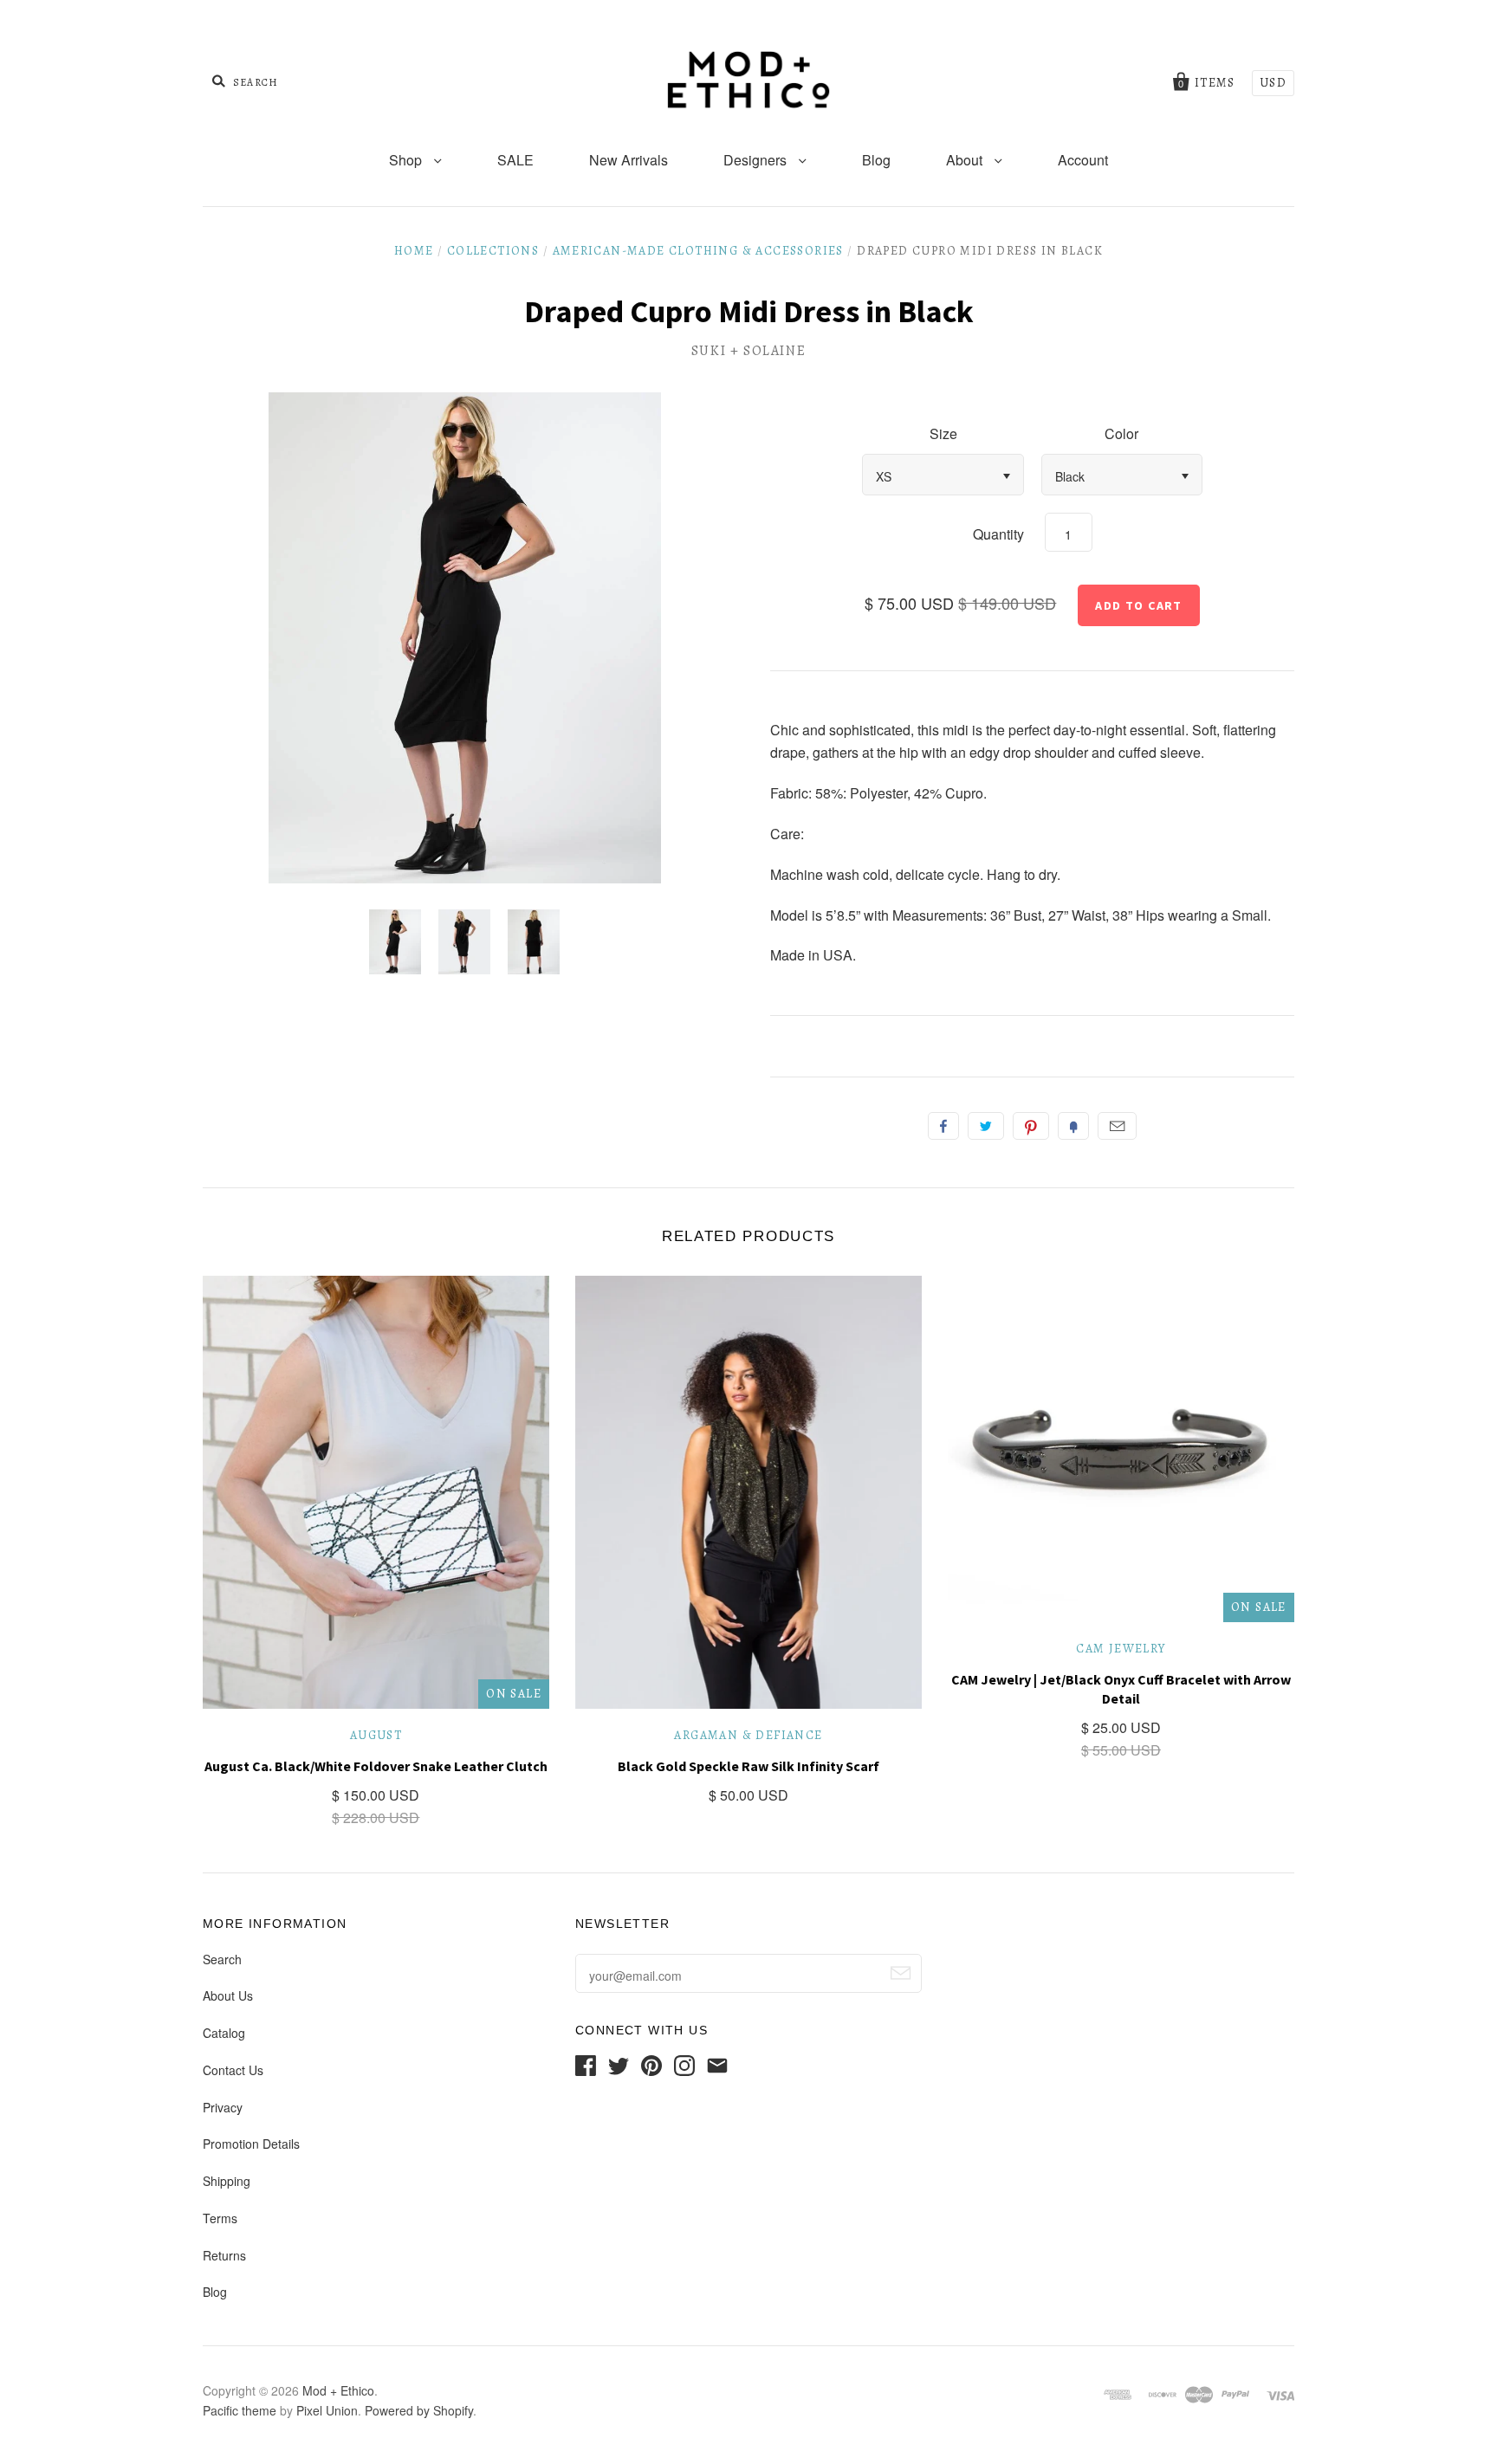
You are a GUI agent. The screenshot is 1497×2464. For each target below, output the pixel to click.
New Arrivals (629, 160)
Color (1121, 433)
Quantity (998, 534)
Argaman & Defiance (748, 1735)
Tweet (986, 1126)
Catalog (224, 2033)
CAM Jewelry (1121, 1649)
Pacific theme (240, 2410)
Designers (757, 160)
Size (943, 433)
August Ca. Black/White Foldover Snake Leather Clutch (376, 1766)
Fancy (1073, 1126)
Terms (220, 2218)
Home (414, 251)
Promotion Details (251, 2144)
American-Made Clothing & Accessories (698, 251)
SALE (515, 160)
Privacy (223, 2107)
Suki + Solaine (748, 351)
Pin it (1031, 1126)
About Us (228, 1995)
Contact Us (233, 2070)
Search (222, 1959)
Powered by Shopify (419, 2410)
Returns (224, 2255)
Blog (876, 160)
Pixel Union (327, 2410)
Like (943, 1126)
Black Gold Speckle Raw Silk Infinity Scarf (748, 1766)
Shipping (227, 2181)
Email (1117, 1126)
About (966, 160)
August (376, 1735)
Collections (493, 251)
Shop (407, 160)
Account (1083, 160)
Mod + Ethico (338, 2390)
